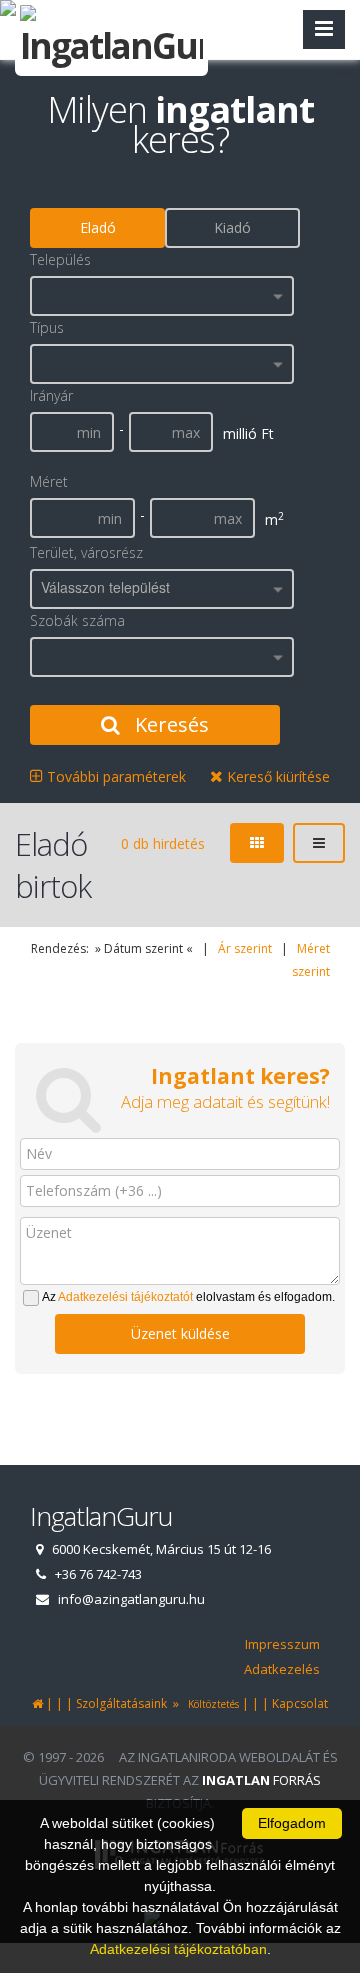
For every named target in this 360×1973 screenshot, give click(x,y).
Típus (47, 327)
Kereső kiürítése (276, 776)
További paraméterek (114, 776)
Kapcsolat (300, 1703)
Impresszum (282, 1644)
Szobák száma (77, 620)
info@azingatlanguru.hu (131, 1599)
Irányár (51, 395)
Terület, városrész (86, 552)
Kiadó (232, 227)
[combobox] (162, 296)
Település (60, 259)
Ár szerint (245, 948)
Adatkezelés (282, 1669)
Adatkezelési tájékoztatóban (178, 1949)
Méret (49, 481)
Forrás (261, 1780)
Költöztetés (210, 1704)
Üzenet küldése (180, 1333)
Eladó (98, 227)
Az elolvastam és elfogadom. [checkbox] (188, 1297)
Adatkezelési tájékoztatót (125, 1297)
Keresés (169, 724)
